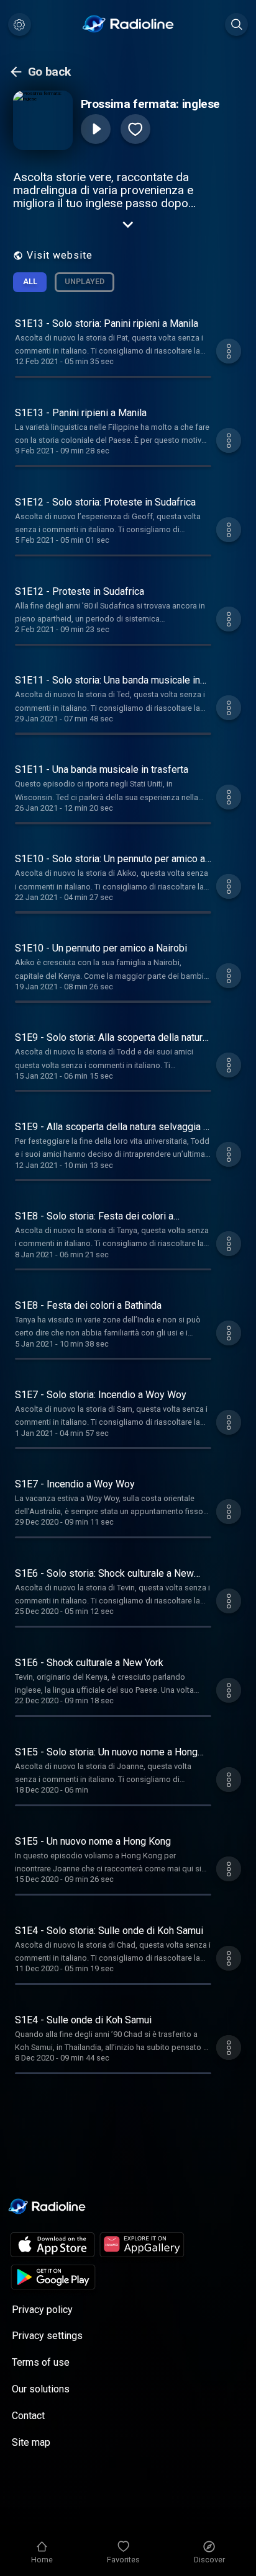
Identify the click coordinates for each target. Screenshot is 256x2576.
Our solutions (41, 2389)
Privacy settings (47, 2336)
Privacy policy (42, 2310)
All (30, 281)
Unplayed (85, 281)
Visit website (60, 255)
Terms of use (41, 2362)
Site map (31, 2442)
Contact (28, 2416)
